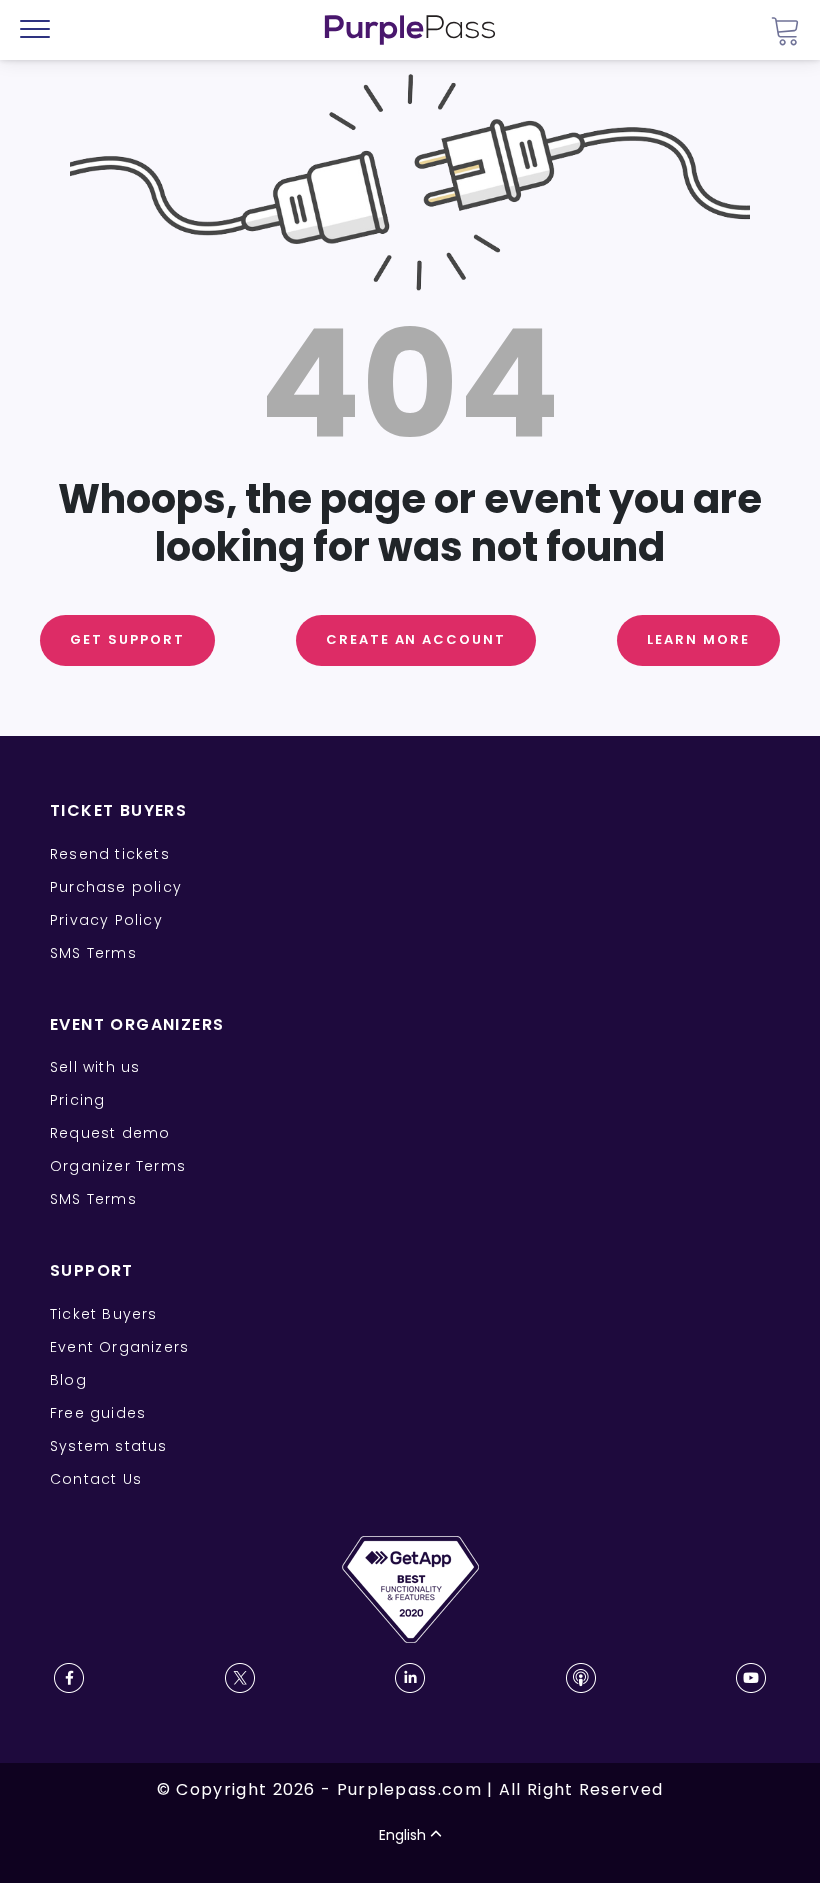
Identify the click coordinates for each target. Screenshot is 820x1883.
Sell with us (95, 1067)
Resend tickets (110, 854)
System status (109, 1446)
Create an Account (416, 639)
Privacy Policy (106, 920)
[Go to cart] (785, 30)
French (74, 1766)
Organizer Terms (118, 1166)
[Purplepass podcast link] (581, 1678)
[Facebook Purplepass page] (69, 1678)
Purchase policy (116, 887)
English (402, 1835)
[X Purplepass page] (240, 1678)
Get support (127, 639)
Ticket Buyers (104, 1314)
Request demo (110, 1133)
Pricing (77, 1100)
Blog (68, 1380)
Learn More (698, 639)
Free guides (98, 1413)
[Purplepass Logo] (410, 30)
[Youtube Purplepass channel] (751, 1678)
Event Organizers (119, 1347)
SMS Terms (93, 953)
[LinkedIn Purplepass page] (410, 1678)
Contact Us (96, 1479)
